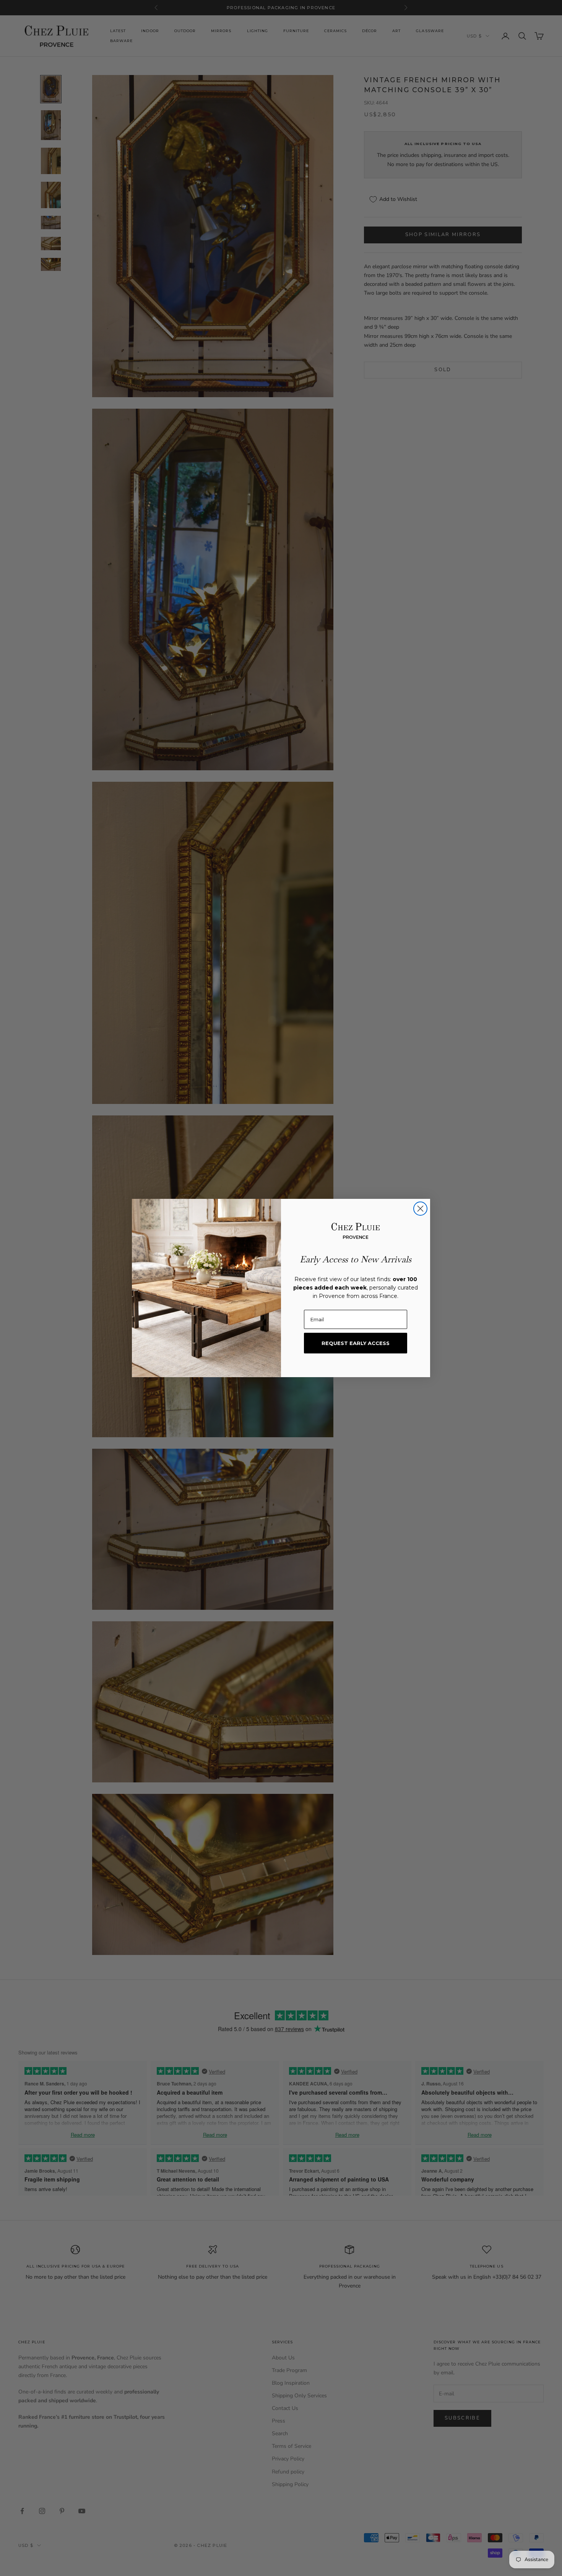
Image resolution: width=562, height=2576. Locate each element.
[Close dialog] (420, 1209)
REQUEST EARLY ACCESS (356, 1343)
